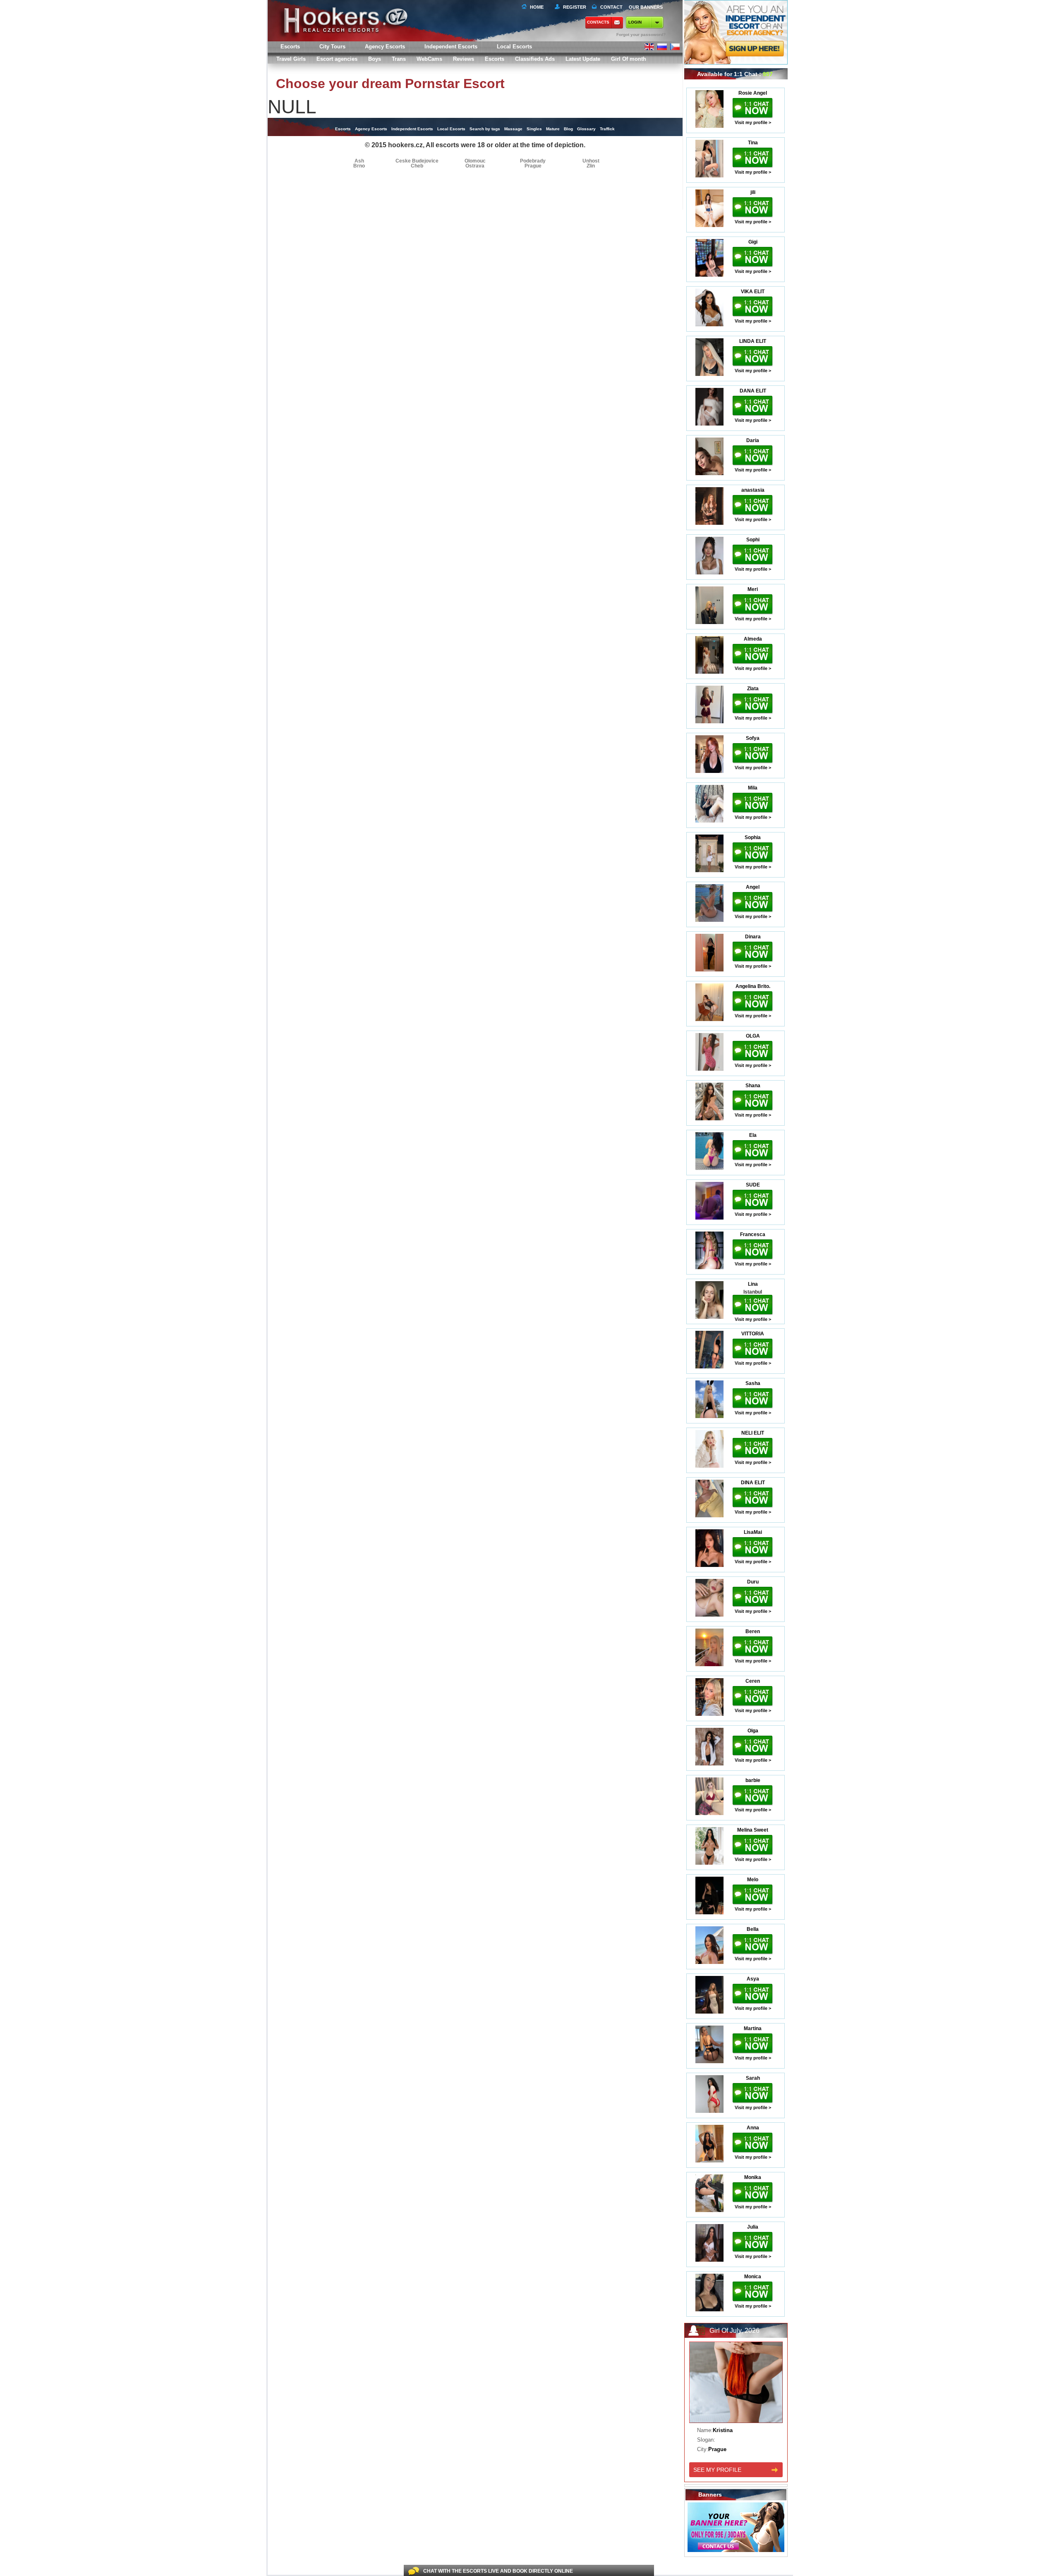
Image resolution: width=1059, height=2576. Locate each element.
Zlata (753, 689)
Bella (753, 1929)
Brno (359, 166)
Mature (553, 129)
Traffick (607, 129)
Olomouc (475, 161)
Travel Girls (291, 59)
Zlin (591, 166)
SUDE (753, 1185)
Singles (534, 129)
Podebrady (533, 161)
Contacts (598, 22)
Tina (753, 143)
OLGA (753, 1036)
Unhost (591, 161)
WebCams (429, 59)
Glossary (586, 129)
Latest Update (583, 59)
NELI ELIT (753, 1433)
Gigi (753, 242)
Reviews (464, 59)
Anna (753, 2128)
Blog (568, 129)
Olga (753, 1731)
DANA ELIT (753, 391)
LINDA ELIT (753, 341)
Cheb (417, 166)
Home (537, 7)
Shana (753, 1086)
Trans (399, 59)
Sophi (753, 540)
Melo (753, 1880)
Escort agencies (337, 59)
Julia (753, 2227)
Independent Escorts (451, 47)
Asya (753, 1979)
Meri (753, 589)
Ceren (753, 1681)
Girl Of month (629, 59)
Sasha (753, 1383)
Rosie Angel (753, 93)
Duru (753, 1582)
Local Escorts (514, 47)
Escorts (495, 59)
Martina (753, 2028)
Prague (533, 166)
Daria (753, 440)
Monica (753, 2277)
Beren (753, 1631)
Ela (753, 1135)
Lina (753, 1284)
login (635, 22)
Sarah (753, 2078)
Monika (753, 2177)
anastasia (753, 490)
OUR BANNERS (646, 7)
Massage (513, 129)
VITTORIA (753, 1334)
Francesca (753, 1234)
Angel (753, 887)
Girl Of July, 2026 (734, 2331)
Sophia (753, 837)
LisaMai (753, 1532)
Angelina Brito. (753, 986)
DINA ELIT (753, 1483)
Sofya (753, 738)
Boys (375, 59)
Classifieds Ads (535, 59)
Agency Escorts (371, 129)
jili (753, 192)
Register (573, 7)
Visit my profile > (753, 122)
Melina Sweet (753, 1830)
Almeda (753, 639)
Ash (359, 161)
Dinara (753, 937)
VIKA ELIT (753, 292)
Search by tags (485, 129)
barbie (753, 1780)
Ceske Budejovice (417, 161)
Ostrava (475, 166)
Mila (753, 788)
